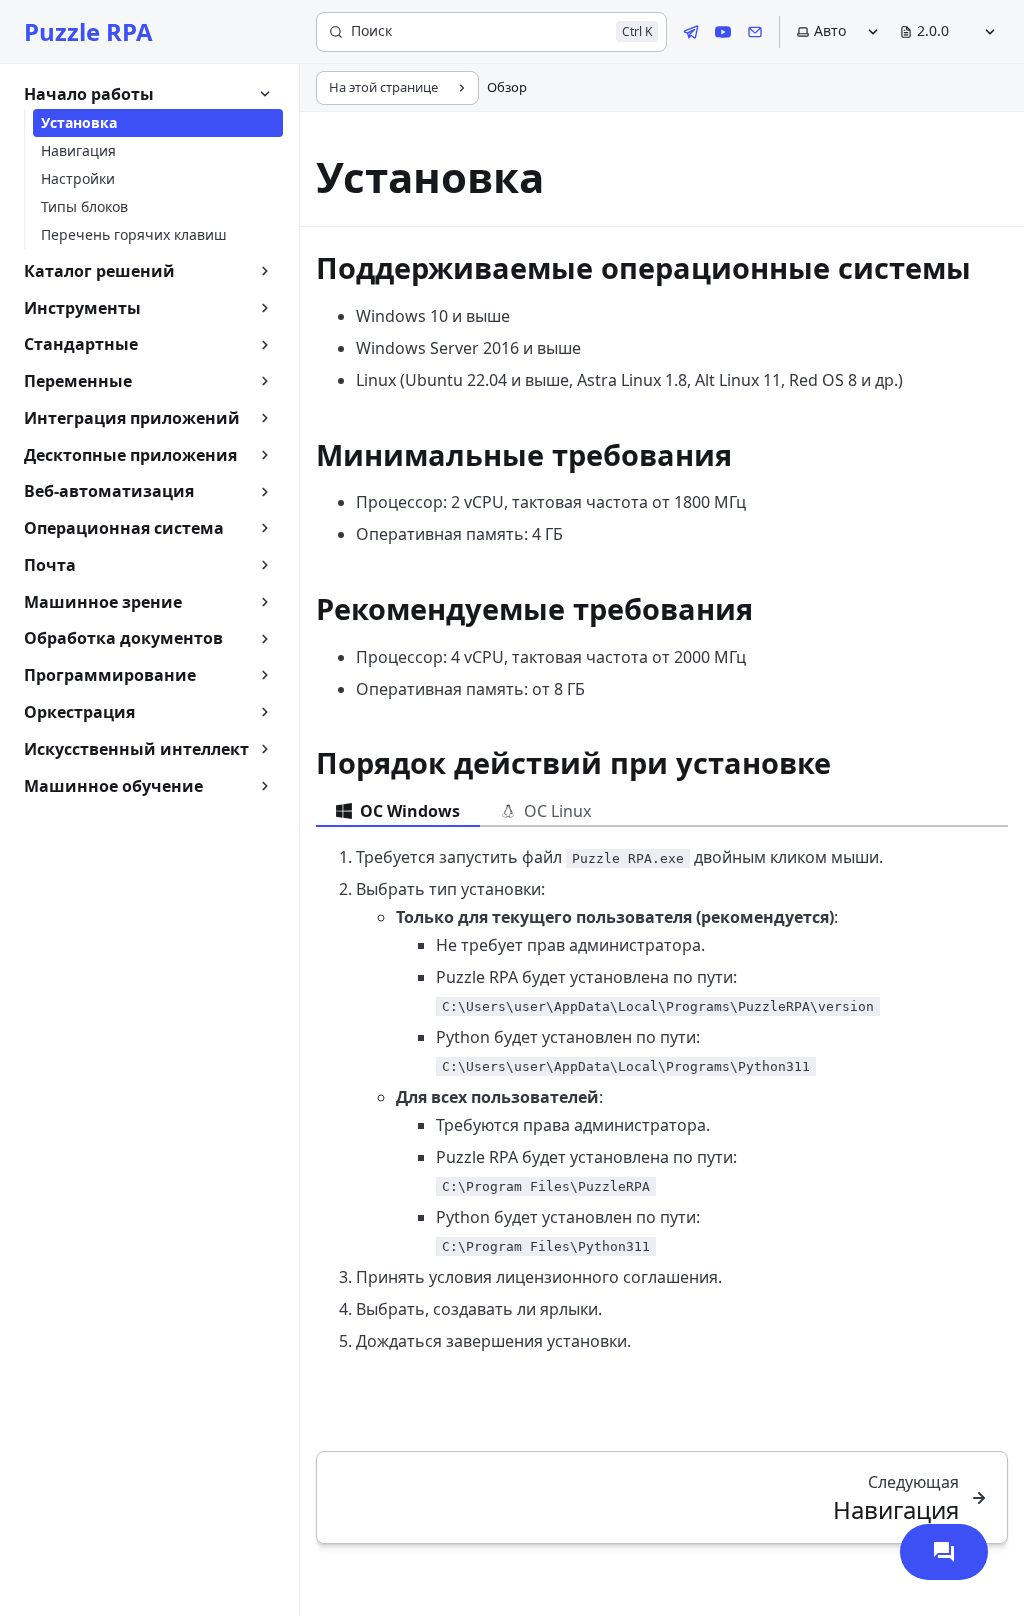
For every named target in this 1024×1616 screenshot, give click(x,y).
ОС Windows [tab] (410, 811)
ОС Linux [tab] (557, 811)
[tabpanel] (662, 1099)
